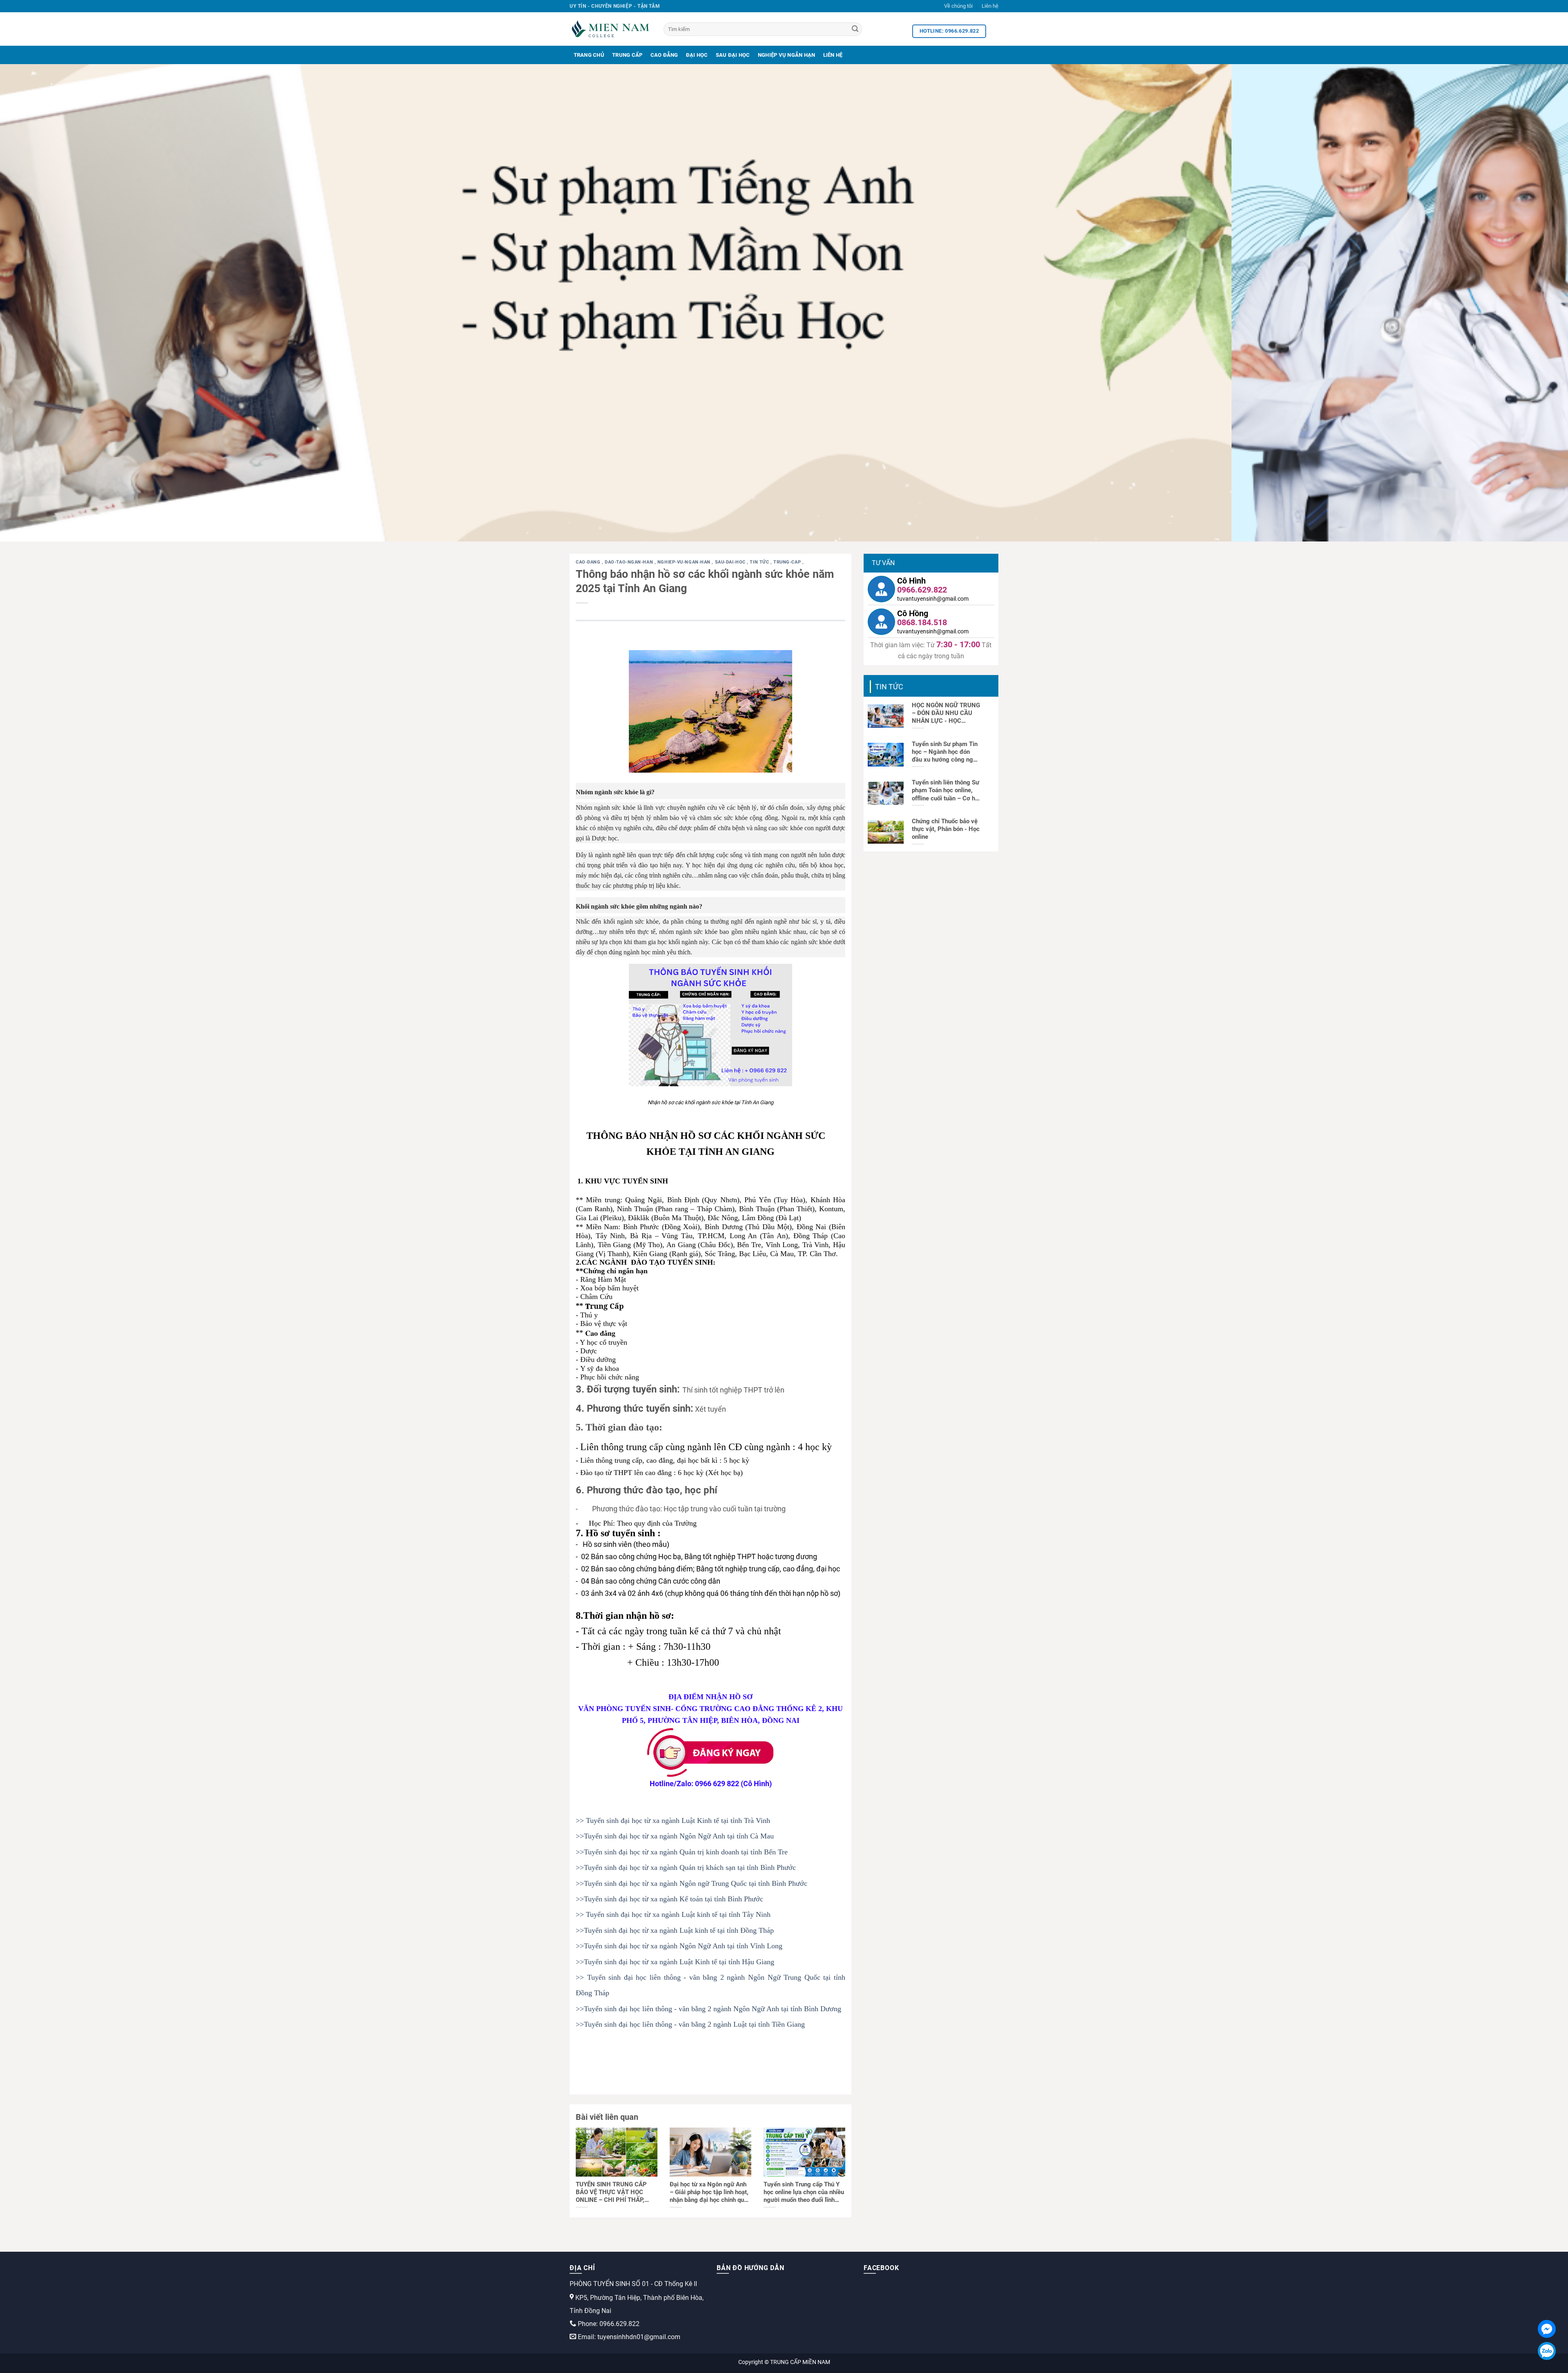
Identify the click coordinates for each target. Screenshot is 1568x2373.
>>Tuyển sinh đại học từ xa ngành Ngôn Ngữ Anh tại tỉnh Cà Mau (675, 1836)
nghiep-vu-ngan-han (685, 562)
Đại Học (697, 55)
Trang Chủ (589, 55)
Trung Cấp (627, 55)
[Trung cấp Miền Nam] (610, 29)
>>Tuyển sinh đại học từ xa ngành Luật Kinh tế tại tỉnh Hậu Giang (675, 1962)
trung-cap (788, 562)
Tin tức (760, 562)
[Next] (1526, 303)
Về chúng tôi (958, 6)
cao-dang (589, 562)
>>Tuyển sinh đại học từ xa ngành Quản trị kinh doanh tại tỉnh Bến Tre (682, 1852)
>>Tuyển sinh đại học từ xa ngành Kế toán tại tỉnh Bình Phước (669, 1899)
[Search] (855, 29)
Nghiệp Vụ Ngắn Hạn (787, 55)
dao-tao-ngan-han (630, 562)
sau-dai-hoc (731, 562)
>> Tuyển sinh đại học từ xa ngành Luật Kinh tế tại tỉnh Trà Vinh (673, 1820)
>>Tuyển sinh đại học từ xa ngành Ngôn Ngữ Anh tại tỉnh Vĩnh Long (679, 1946)
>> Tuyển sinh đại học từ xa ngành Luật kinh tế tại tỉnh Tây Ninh (673, 1914)
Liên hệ (990, 6)
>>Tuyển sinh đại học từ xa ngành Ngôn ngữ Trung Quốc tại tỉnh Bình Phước (692, 1883)
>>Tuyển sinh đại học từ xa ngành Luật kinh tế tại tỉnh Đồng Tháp (675, 1930)
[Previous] (42, 303)
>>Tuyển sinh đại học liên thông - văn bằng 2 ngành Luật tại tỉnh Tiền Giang (690, 2024)
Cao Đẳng (664, 55)
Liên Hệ (833, 55)
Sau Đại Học (733, 55)
